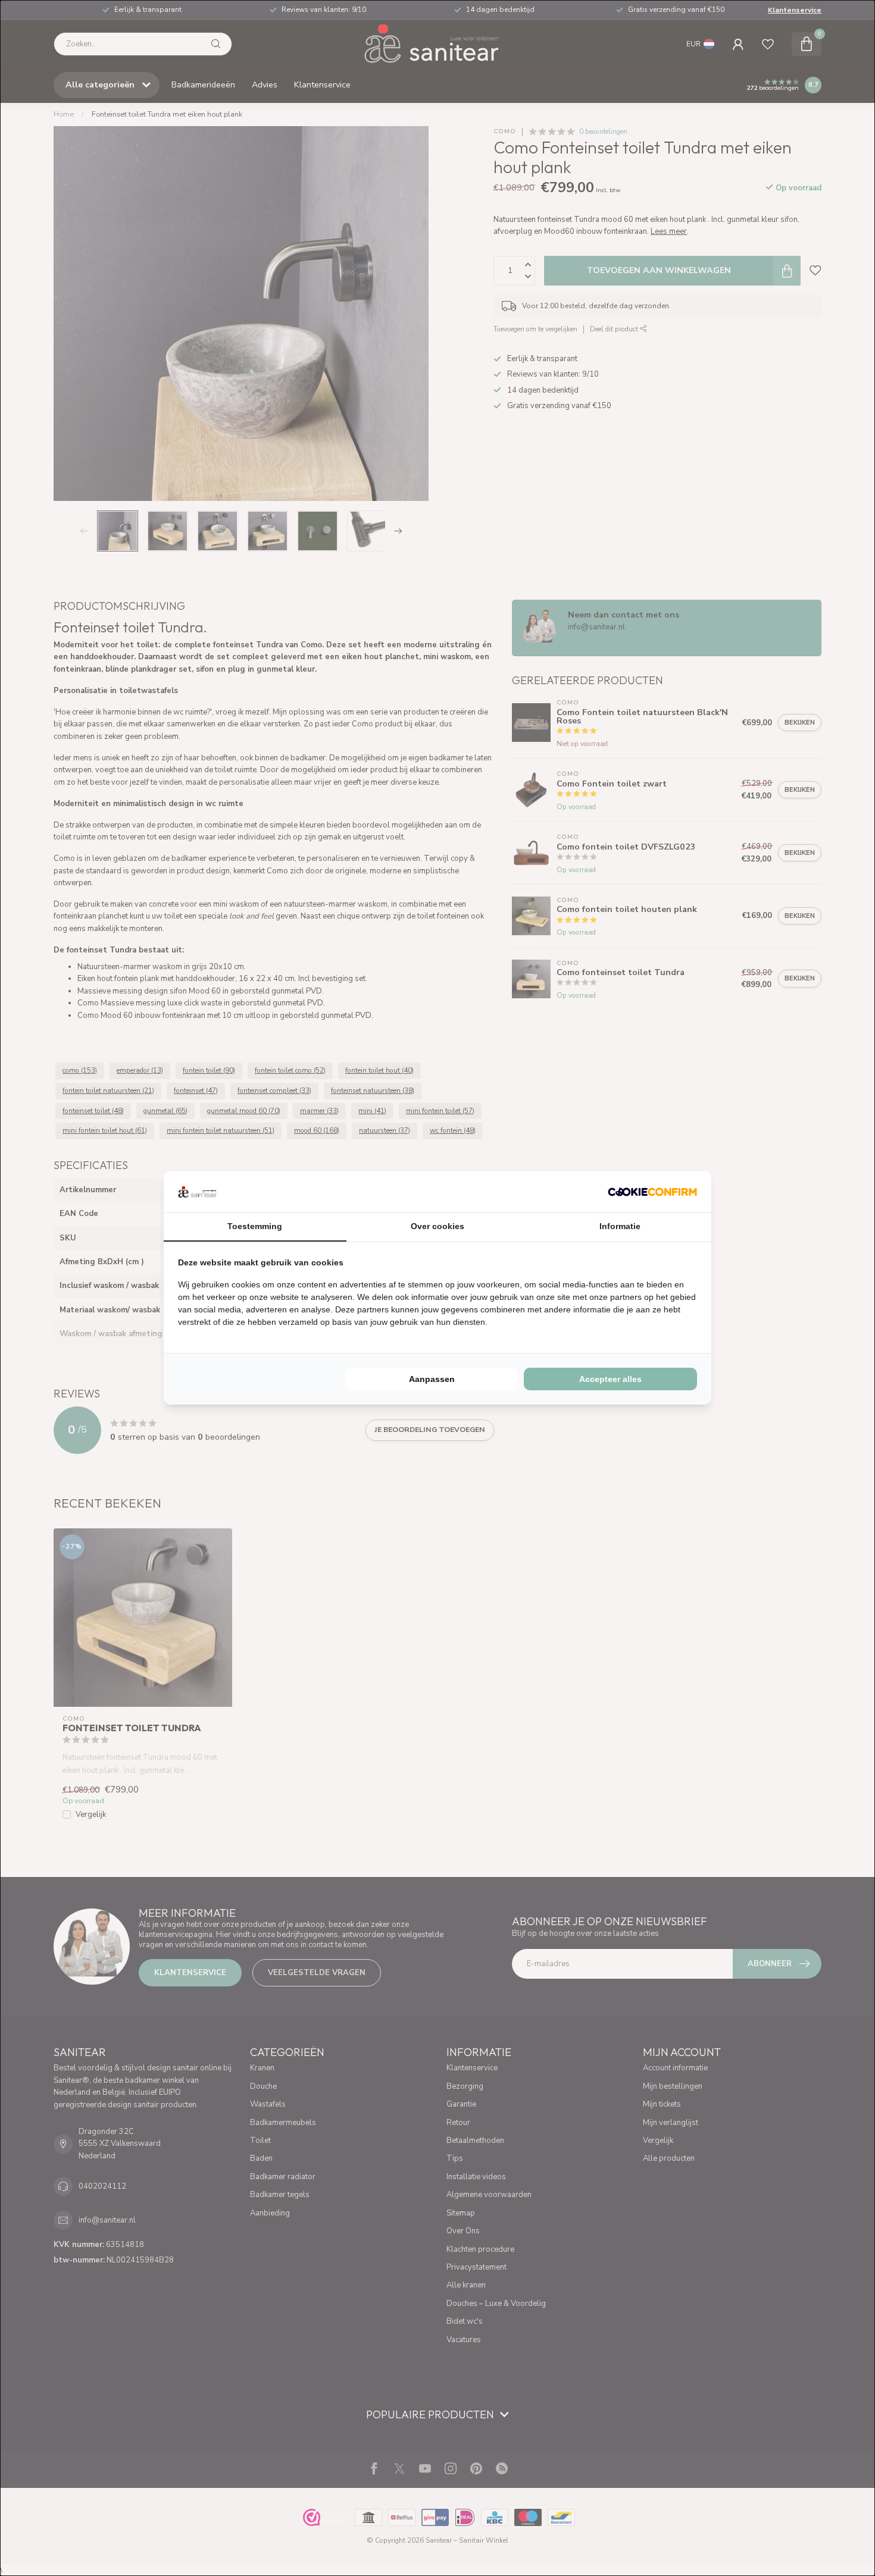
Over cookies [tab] (437, 1226)
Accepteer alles (610, 1379)
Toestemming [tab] (255, 1226)
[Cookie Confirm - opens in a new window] (652, 1192)
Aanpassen (432, 1379)
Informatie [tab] (620, 1226)
